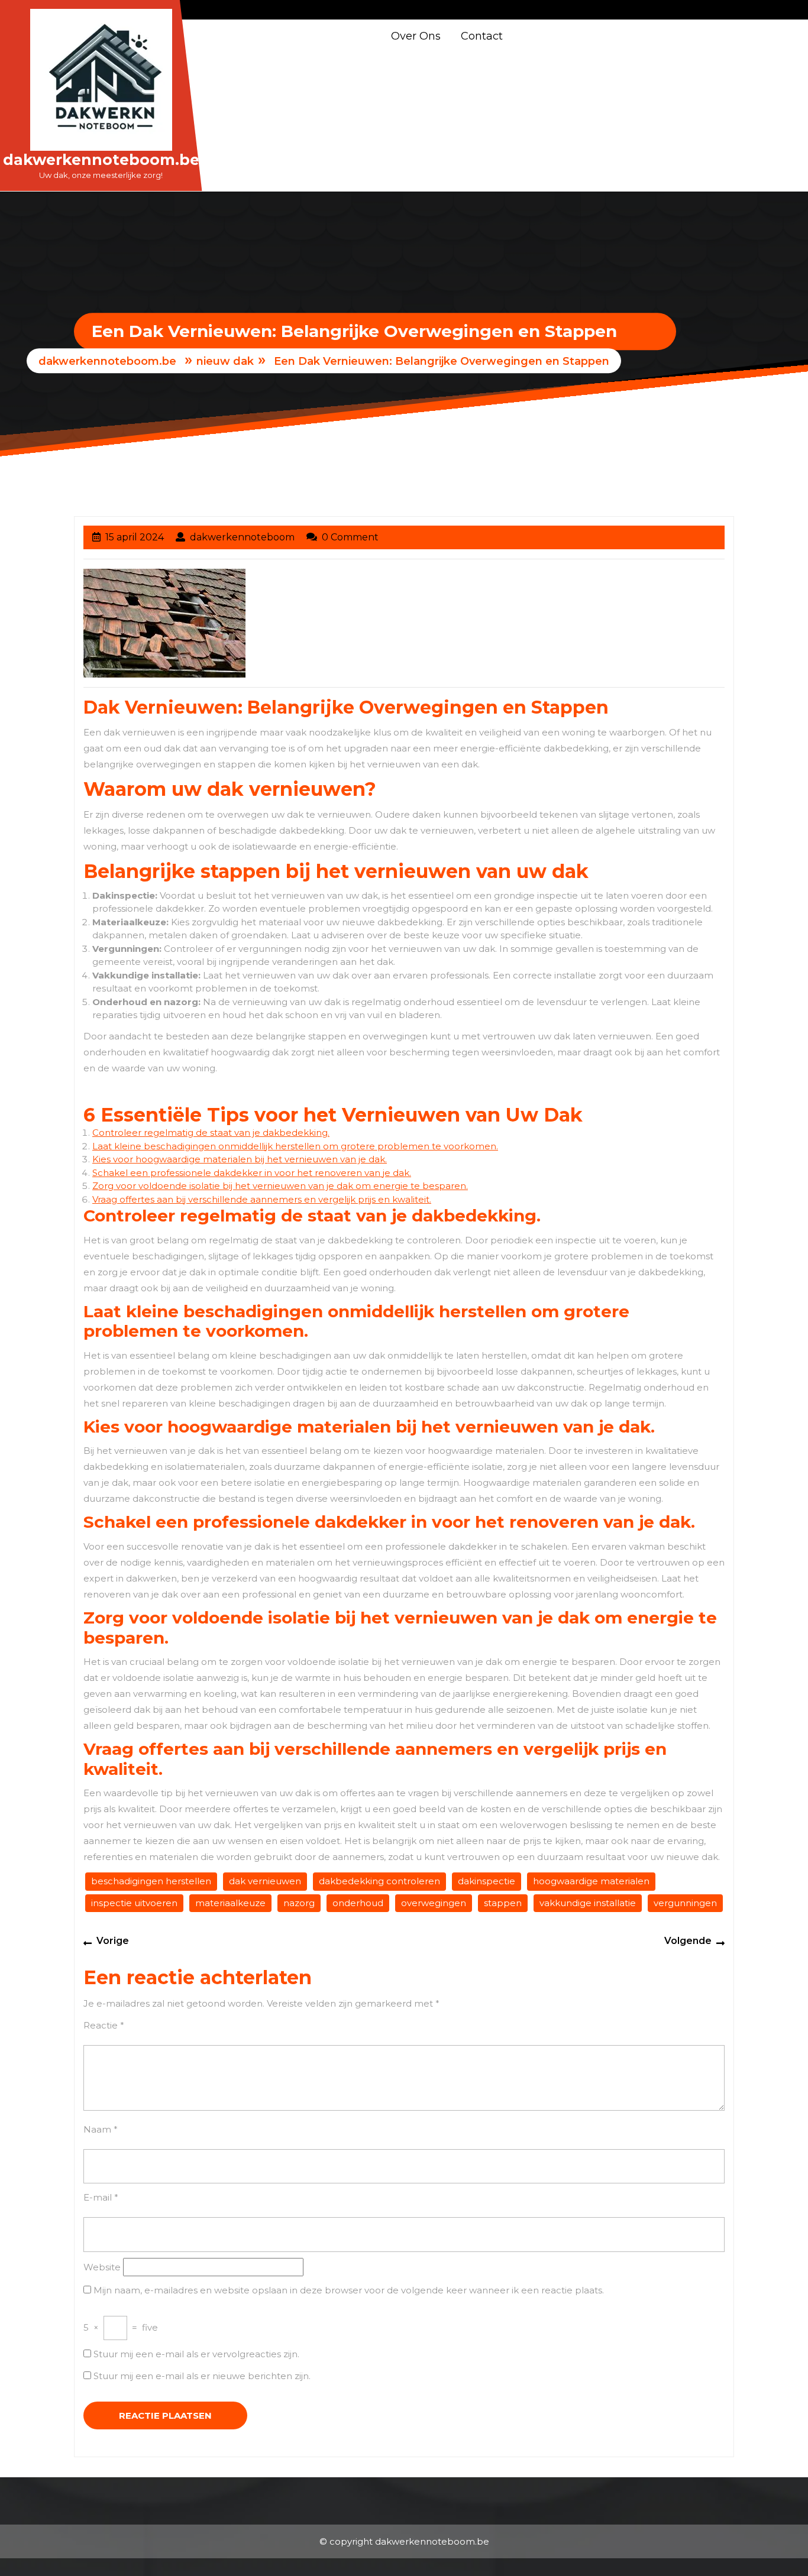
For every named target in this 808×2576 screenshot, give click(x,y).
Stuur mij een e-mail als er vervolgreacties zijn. (196, 2354)
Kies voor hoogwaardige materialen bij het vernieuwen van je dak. (240, 1159)
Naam (101, 2129)
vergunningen (685, 1903)
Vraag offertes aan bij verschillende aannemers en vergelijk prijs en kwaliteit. (262, 1199)
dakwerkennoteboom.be (101, 160)
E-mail (101, 2197)
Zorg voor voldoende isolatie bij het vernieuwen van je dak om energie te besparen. (280, 1186)
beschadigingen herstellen (151, 1881)
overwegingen (434, 1903)
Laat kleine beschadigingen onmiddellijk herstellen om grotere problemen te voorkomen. (295, 1146)
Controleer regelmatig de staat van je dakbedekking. (211, 1133)
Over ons (416, 36)
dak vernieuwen (265, 1881)
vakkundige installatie (588, 1903)
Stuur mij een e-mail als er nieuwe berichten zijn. (202, 2376)
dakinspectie (487, 1881)
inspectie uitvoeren (134, 1903)
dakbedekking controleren (379, 1881)
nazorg (299, 1903)
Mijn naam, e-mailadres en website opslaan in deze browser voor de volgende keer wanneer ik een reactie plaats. (349, 2290)
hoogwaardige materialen (591, 1881)
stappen (503, 1903)
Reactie (104, 2025)
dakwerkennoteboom (242, 537)
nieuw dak (225, 362)
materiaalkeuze (230, 1903)
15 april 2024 (135, 537)
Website (102, 2267)
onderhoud (358, 1903)
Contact (482, 36)
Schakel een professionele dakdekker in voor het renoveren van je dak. (252, 1173)
